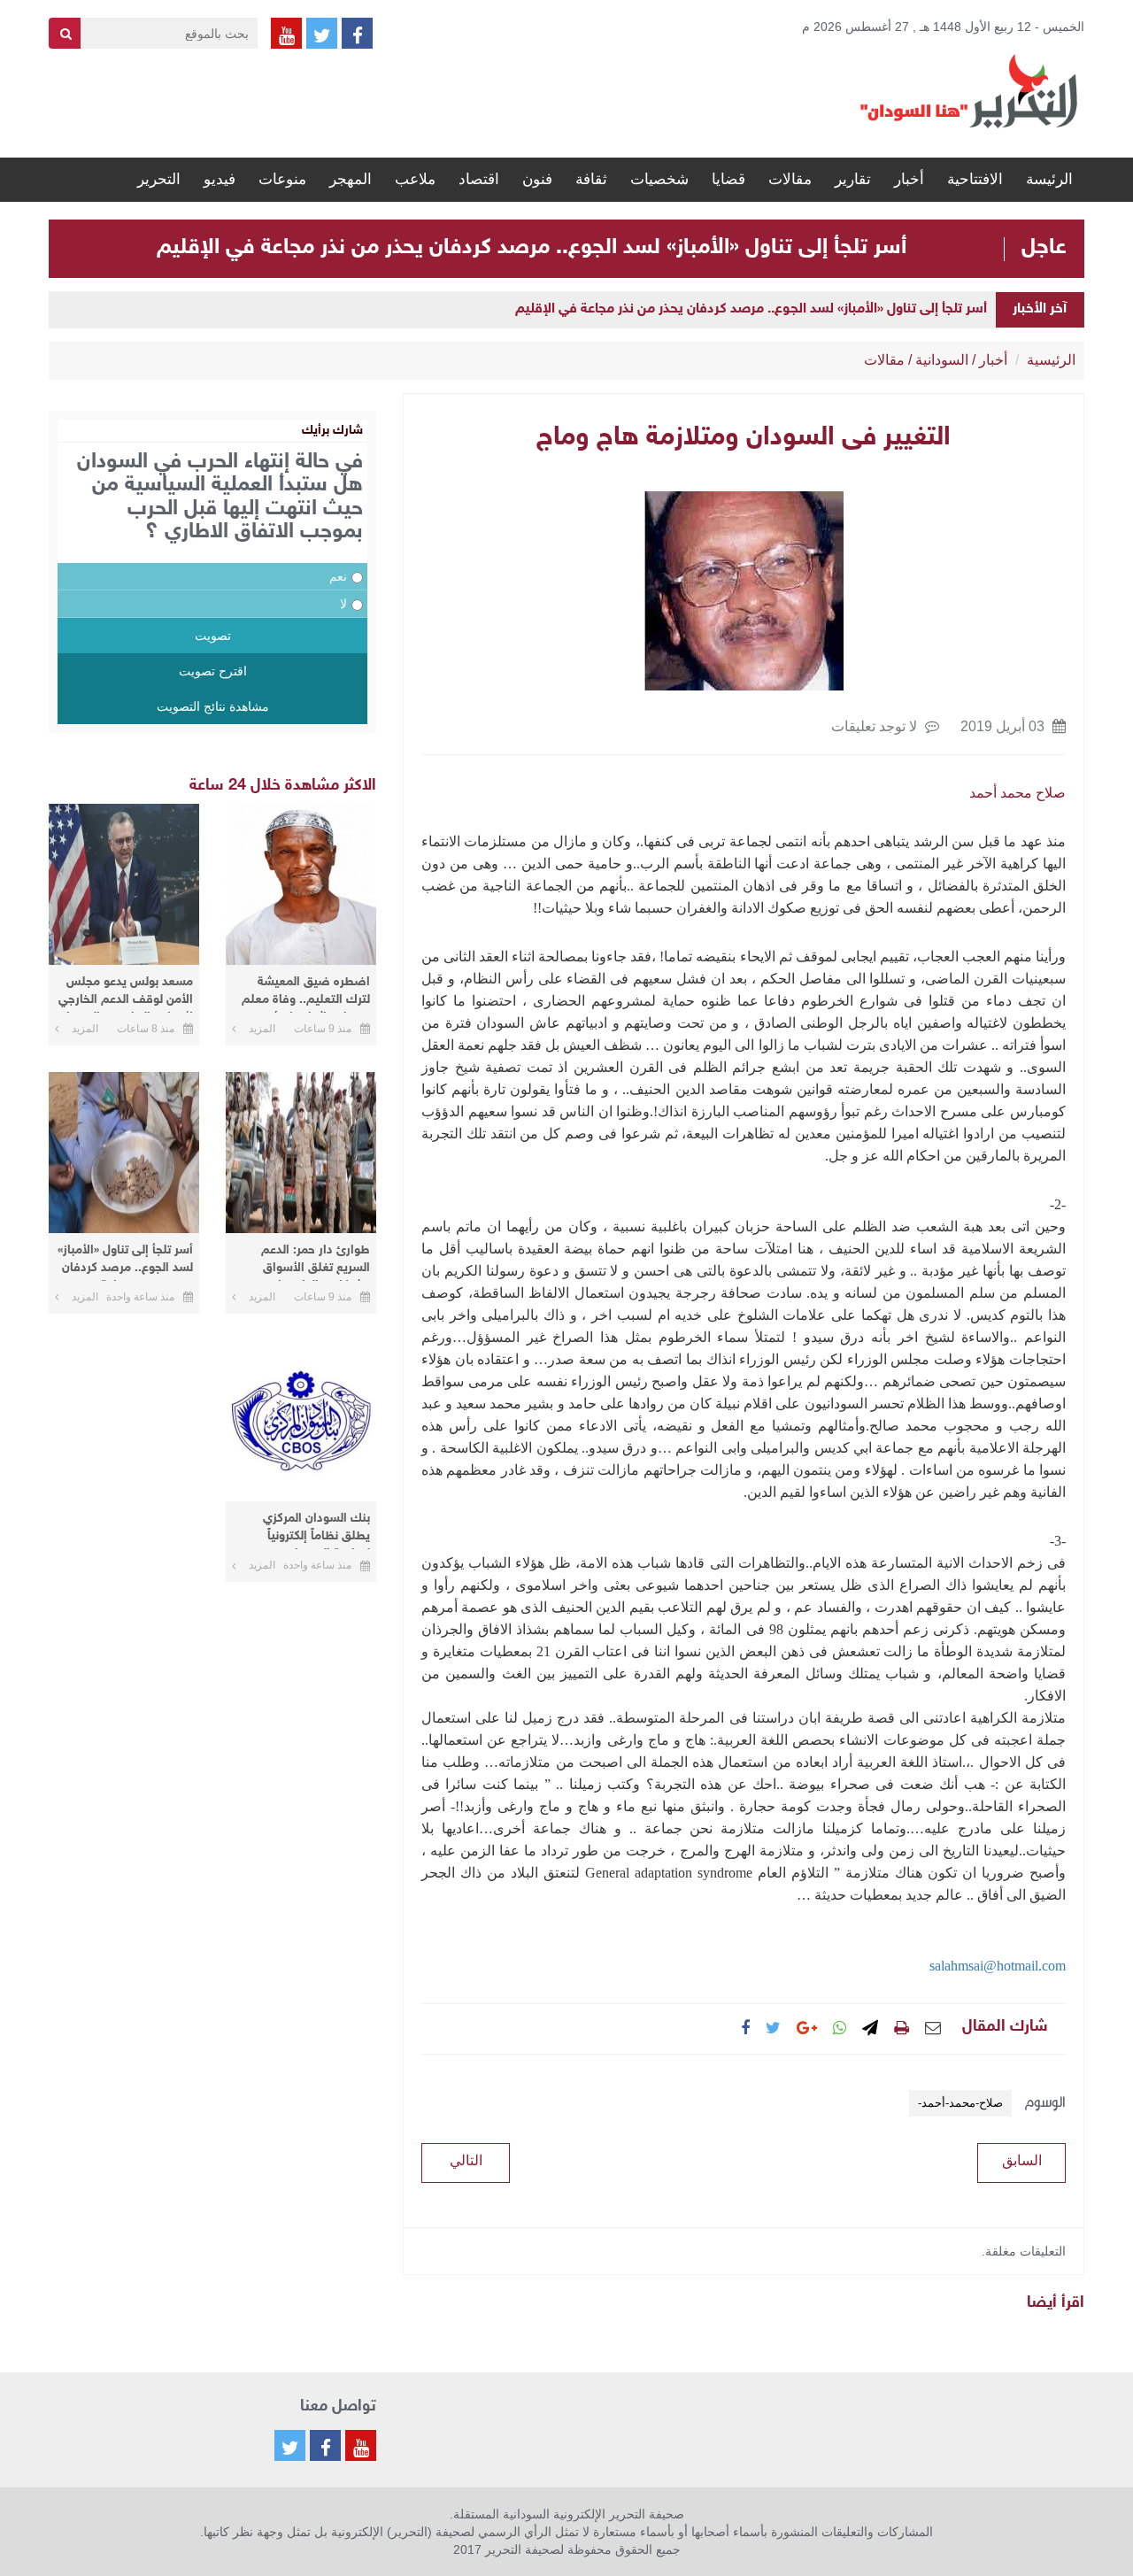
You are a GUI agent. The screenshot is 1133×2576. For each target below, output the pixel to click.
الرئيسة (1049, 179)
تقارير (853, 179)
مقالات (790, 179)
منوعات (282, 179)
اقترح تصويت (213, 671)
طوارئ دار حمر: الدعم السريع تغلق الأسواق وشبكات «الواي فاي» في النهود (306, 1262)
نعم (338, 576)
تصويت (213, 636)
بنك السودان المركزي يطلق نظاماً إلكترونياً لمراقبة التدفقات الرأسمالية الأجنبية (316, 1530)
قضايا (728, 179)
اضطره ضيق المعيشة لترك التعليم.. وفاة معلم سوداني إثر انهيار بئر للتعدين (306, 994)
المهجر (351, 179)
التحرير (159, 179)
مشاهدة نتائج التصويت (213, 706)
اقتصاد (479, 179)
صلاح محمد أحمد (1017, 793)
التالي (466, 2160)
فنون (537, 179)
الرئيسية (1051, 360)
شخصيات (659, 179)
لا (343, 604)
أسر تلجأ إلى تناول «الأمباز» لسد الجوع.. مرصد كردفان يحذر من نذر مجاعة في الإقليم (532, 248)
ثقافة (591, 179)
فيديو (220, 179)
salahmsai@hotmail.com (998, 1966)
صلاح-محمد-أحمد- (960, 2103)
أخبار (909, 179)
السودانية (942, 360)
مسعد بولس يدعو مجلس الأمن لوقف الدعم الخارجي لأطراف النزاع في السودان (126, 994)
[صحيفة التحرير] (969, 90)
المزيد (262, 1029)
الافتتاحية (975, 179)
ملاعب (415, 179)
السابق (1022, 2160)
